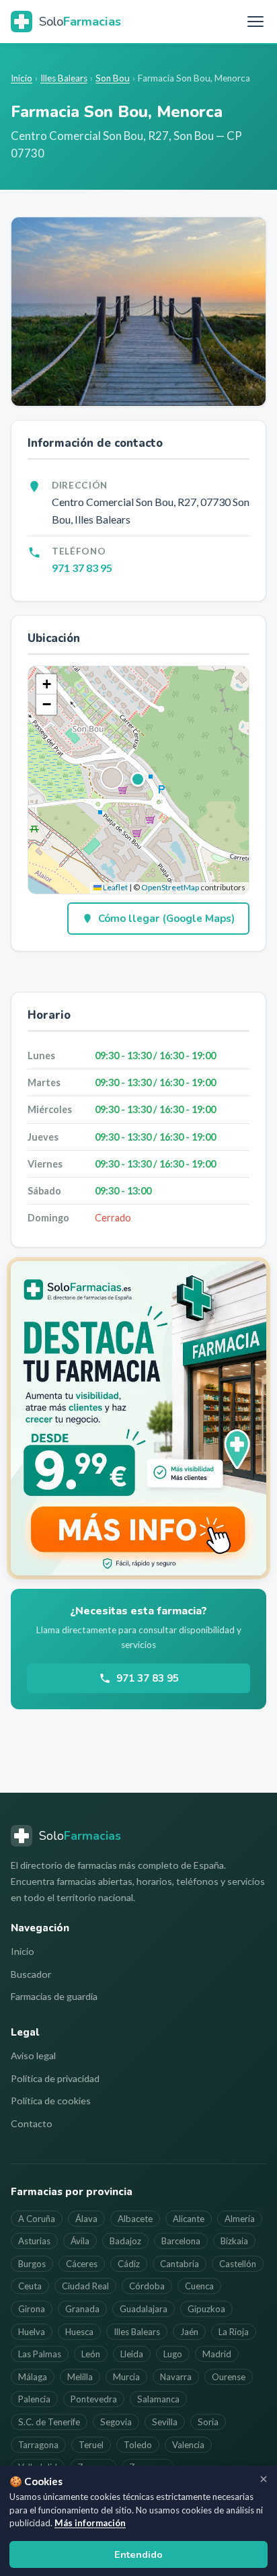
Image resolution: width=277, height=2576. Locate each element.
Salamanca (158, 2399)
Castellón (238, 2264)
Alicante (189, 2219)
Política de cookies (51, 2101)
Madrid (217, 2354)
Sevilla (165, 2422)
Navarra (176, 2377)
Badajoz (125, 2241)
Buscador (31, 1974)
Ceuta (30, 2286)
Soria (208, 2422)
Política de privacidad (55, 2078)
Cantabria (180, 2264)
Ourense (229, 2377)
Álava (86, 2219)
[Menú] (255, 22)
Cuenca (199, 2286)
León (91, 2354)
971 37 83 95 (82, 568)
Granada (82, 2309)
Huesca (79, 2332)
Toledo (138, 2445)
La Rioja (234, 2332)
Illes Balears (64, 78)
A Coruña (37, 2219)
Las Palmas (40, 2354)
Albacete (135, 2219)
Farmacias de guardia (54, 1996)
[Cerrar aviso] (264, 2479)
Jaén (189, 2332)
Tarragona (38, 2445)
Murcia (126, 2377)
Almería (240, 2219)
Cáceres (82, 2264)
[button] (138, 780)
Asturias (34, 2241)
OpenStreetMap (170, 887)
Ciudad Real (85, 2286)
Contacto (32, 2123)
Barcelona (181, 2241)
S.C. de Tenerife (49, 2422)
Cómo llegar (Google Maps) (166, 919)
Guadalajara (144, 2309)
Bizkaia (234, 2241)
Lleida (132, 2354)
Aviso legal (33, 2055)
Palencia (34, 2399)
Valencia (188, 2445)
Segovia (116, 2422)
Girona (32, 2309)
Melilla (80, 2377)
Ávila (80, 2241)
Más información (90, 2523)
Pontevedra (94, 2399)
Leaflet (115, 887)
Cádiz (129, 2264)
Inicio (22, 78)
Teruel (91, 2445)
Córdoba (147, 2286)
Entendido (138, 2554)
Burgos (32, 2264)
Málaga (33, 2377)
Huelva (32, 2332)
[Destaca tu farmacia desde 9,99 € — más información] (138, 1418)
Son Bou (113, 78)
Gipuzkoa (206, 2309)
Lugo (173, 2354)
